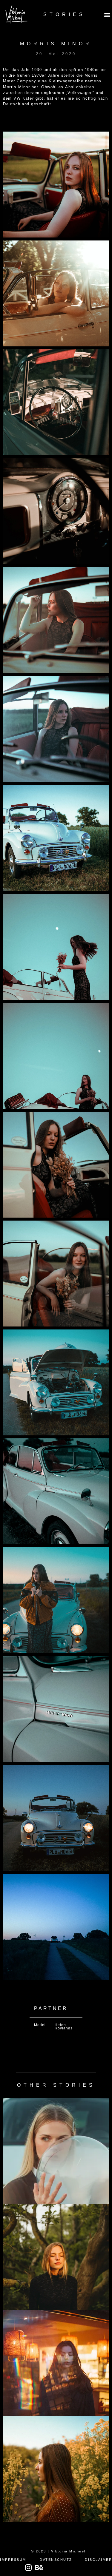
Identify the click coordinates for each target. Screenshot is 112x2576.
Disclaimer (98, 2560)
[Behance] (39, 2567)
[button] (107, 14)
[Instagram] (29, 2567)
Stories (64, 14)
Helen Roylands (64, 2027)
